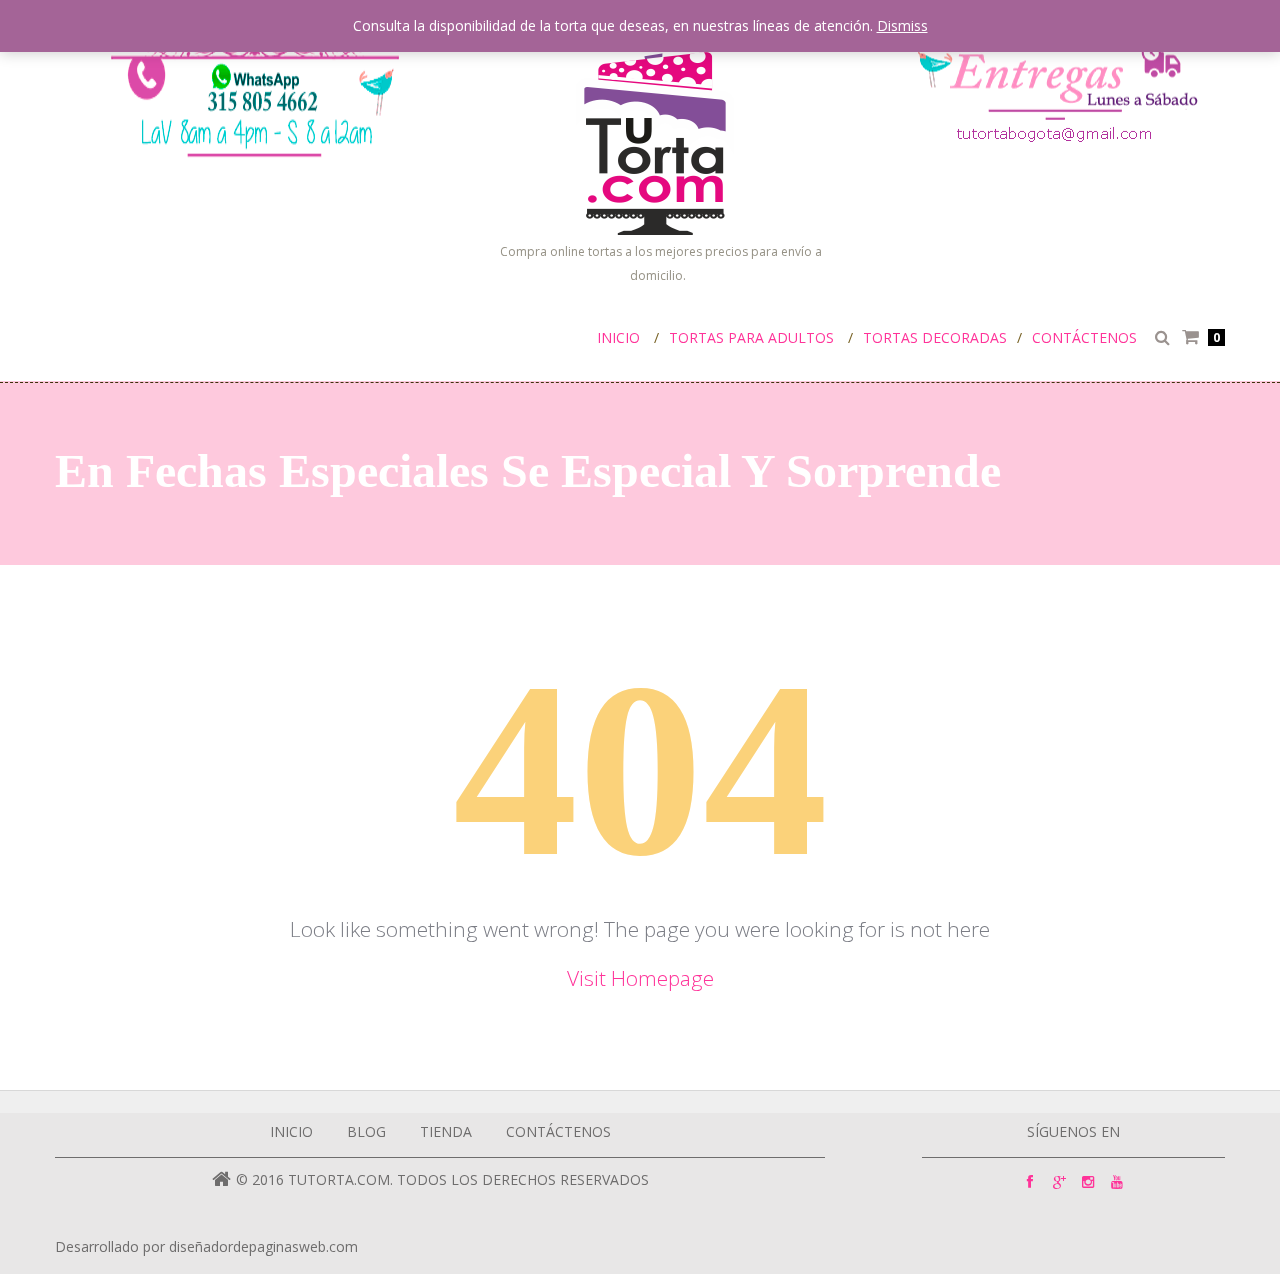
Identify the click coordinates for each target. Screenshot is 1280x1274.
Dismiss (902, 25)
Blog (366, 1131)
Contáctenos (1084, 337)
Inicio (618, 337)
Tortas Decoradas (935, 337)
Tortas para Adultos (751, 337)
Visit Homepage (640, 978)
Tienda (446, 1131)
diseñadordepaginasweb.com (263, 1246)
